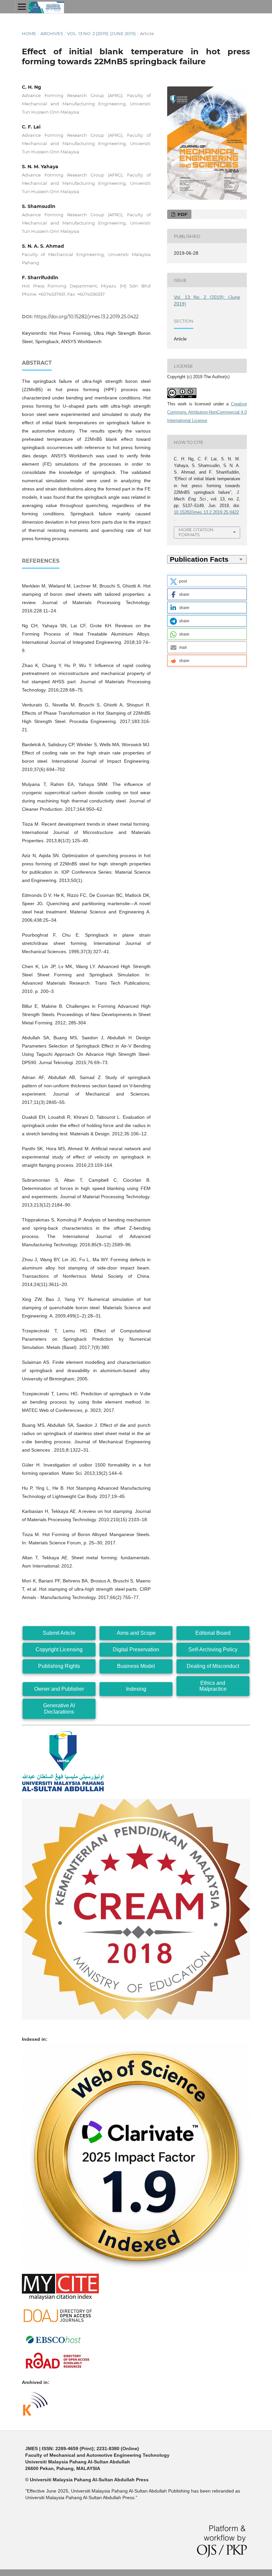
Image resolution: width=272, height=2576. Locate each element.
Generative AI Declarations (59, 1708)
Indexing (136, 1689)
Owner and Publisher (59, 1689)
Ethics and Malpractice (213, 1686)
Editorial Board (213, 1633)
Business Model (136, 1666)
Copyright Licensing (59, 1649)
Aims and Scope (136, 1633)
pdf (182, 214)
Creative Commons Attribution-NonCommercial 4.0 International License (207, 412)
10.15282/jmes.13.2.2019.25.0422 (206, 512)
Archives (52, 33)
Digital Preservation (136, 1649)
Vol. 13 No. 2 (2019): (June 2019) (101, 33)
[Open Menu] (22, 7)
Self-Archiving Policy (213, 1649)
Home (29, 33)
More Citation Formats (196, 532)
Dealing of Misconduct (213, 1666)
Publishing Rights (59, 1666)
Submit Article (59, 1633)
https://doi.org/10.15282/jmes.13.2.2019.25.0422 (86, 317)
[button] (207, 581)
